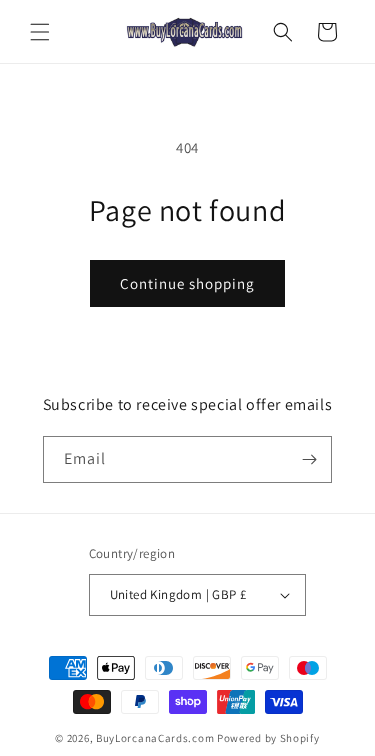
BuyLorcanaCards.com (155, 738)
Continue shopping (187, 283)
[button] (40, 32)
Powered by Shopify (268, 738)
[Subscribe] (309, 459)
